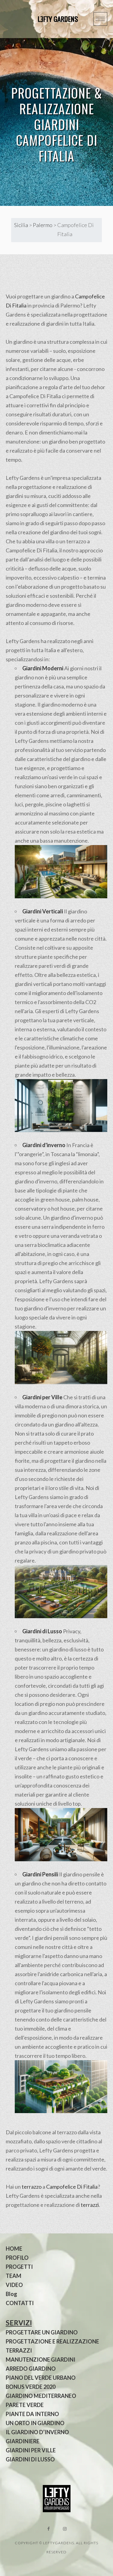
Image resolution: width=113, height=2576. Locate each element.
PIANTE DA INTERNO (32, 2414)
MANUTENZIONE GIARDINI (41, 2360)
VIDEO (14, 2285)
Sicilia (21, 225)
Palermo (43, 225)
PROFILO (17, 2258)
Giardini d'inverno (44, 1145)
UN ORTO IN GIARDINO (35, 2423)
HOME (14, 2249)
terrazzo (32, 2187)
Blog (11, 2294)
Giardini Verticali (43, 911)
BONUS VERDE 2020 (31, 2387)
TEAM (14, 2276)
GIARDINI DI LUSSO (30, 2459)
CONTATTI (20, 2303)
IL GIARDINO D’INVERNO (37, 2432)
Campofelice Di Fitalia (72, 2187)
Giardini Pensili (40, 1874)
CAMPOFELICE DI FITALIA (57, 148)
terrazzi (90, 2205)
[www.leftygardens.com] (51, 19)
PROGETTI (19, 2267)
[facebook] (49, 2529)
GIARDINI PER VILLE (31, 2450)
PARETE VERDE (25, 2405)
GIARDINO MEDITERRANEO (41, 2396)
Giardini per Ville (42, 1397)
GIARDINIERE (23, 2441)
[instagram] (65, 2529)
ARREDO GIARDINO (31, 2369)
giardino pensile (82, 1874)
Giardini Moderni (43, 668)
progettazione (35, 487)
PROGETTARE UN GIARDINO (42, 2332)
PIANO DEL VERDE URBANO (41, 2378)
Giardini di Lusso (42, 1631)
